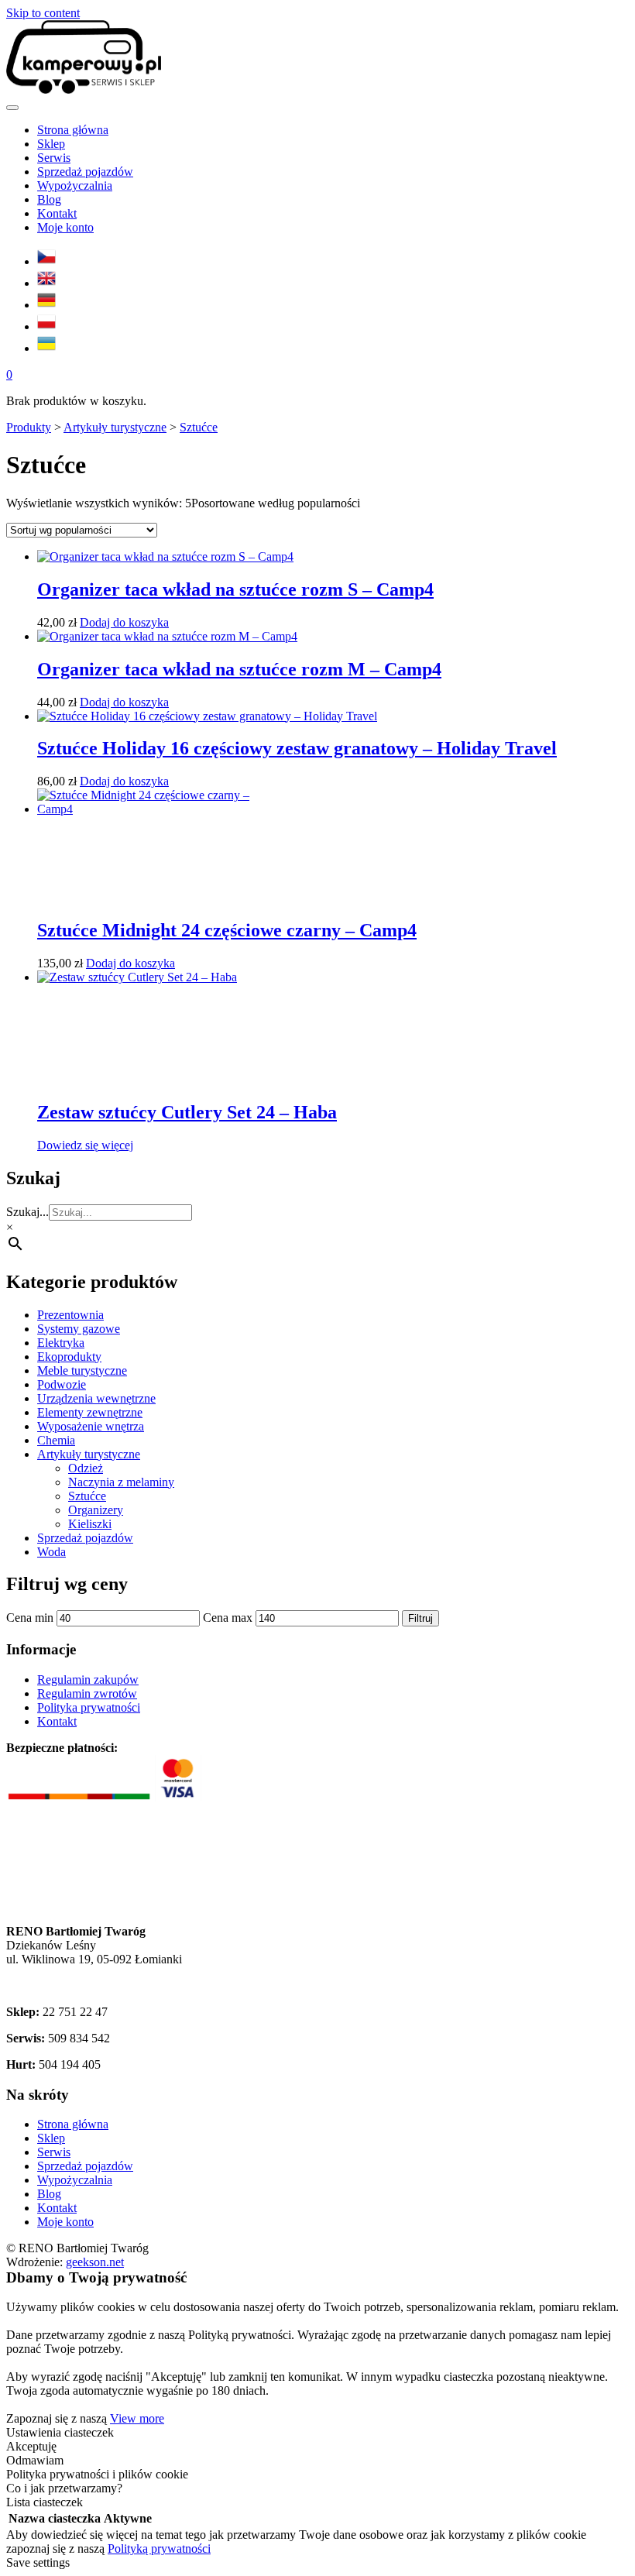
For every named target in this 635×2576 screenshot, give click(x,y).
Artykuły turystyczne (89, 1454)
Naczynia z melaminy (121, 1482)
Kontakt (57, 1721)
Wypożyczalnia (75, 2180)
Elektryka (61, 1343)
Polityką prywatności (159, 2549)
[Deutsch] (46, 305)
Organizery (96, 1510)
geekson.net (95, 2262)
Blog (49, 2194)
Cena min (30, 1618)
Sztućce (87, 1496)
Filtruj (420, 1618)
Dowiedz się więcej (85, 1145)
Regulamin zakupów (88, 1680)
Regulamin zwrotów (87, 1693)
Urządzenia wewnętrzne (96, 1398)
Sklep (51, 2138)
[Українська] (46, 348)
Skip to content (43, 13)
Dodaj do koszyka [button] (124, 622)
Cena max (228, 1618)
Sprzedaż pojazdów (85, 1538)
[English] (46, 283)
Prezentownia (70, 1315)
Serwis (54, 2152)
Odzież (86, 1468)
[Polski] (46, 326)
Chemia (56, 1440)
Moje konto (65, 2222)
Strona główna (73, 2124)
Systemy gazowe (79, 1329)
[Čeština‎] (46, 261)
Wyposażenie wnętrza (91, 1426)
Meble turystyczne (82, 1370)
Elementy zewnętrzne (90, 1412)
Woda (51, 1552)
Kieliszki (90, 1524)
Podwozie (62, 1384)
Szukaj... (27, 1212)
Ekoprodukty (69, 1357)
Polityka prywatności (89, 1707)
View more (137, 2418)
